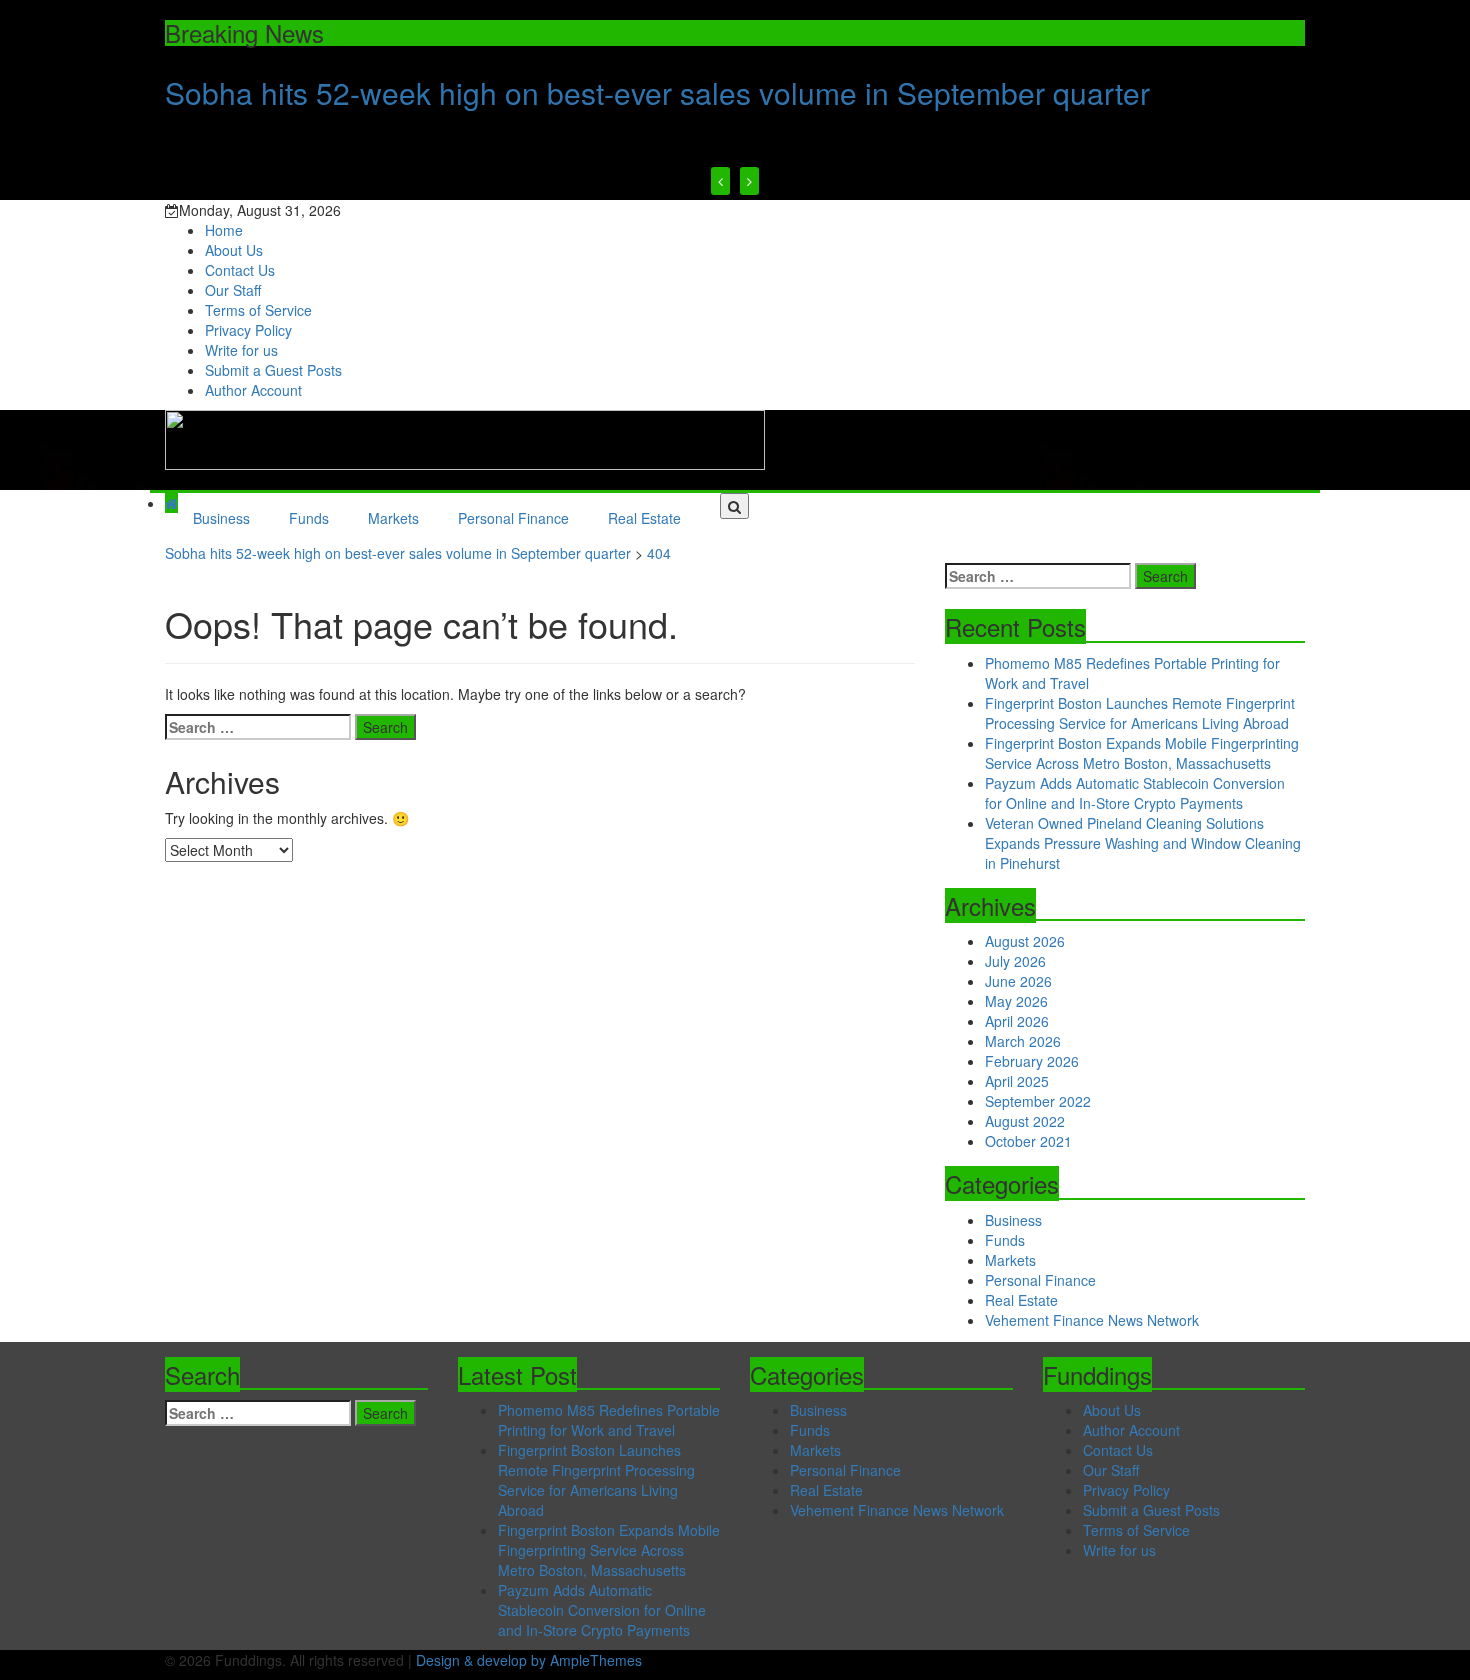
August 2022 (1025, 1121)
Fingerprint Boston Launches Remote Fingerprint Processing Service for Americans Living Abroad (1140, 713)
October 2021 (1028, 1141)
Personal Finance (513, 518)
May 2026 (1016, 1001)
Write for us (241, 350)
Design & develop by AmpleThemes (529, 1660)
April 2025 (1017, 1081)
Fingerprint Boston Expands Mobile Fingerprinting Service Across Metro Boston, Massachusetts (1142, 753)
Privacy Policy (248, 330)
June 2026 (1018, 981)
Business (221, 518)
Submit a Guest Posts (273, 370)
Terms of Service (258, 310)
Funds (309, 518)
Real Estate (644, 518)
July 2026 (1015, 961)
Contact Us (240, 270)
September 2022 (1038, 1101)
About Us (234, 250)
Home (224, 230)
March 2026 (1023, 1041)
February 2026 (1032, 1061)
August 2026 (1025, 941)
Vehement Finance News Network (1092, 1320)
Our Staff (233, 290)
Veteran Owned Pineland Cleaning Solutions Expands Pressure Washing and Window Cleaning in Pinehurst (1143, 843)
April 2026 (1017, 1021)
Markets (393, 518)
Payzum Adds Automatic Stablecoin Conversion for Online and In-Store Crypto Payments (1135, 793)
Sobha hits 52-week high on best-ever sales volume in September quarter (657, 92)
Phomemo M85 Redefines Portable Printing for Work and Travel (609, 1420)
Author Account (253, 390)
